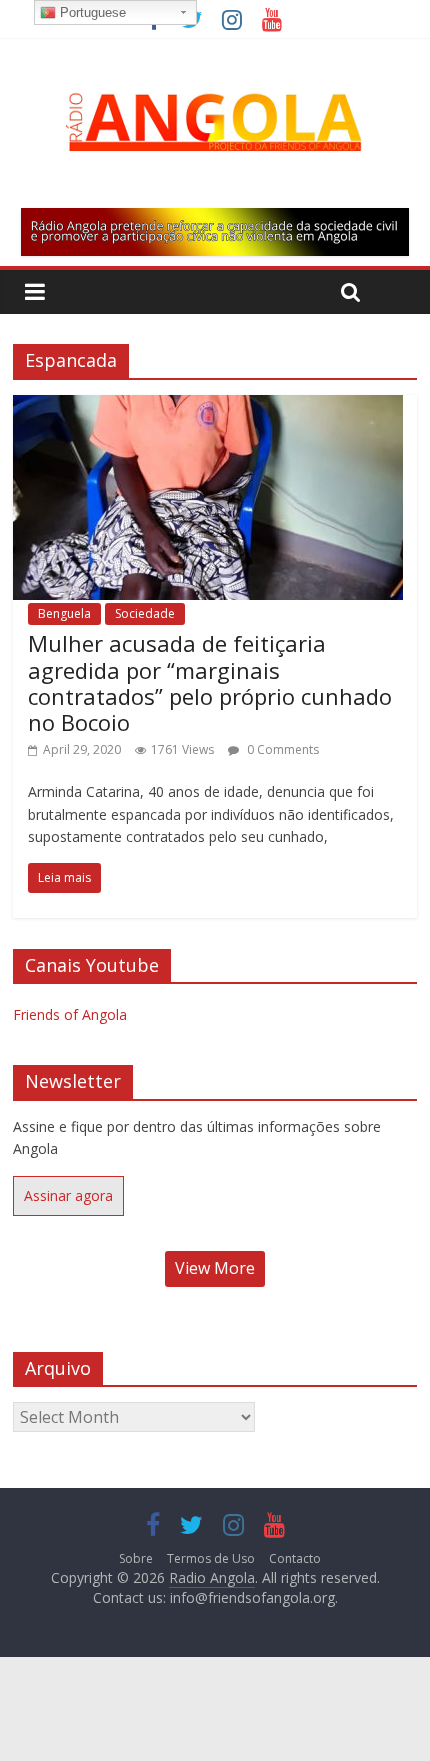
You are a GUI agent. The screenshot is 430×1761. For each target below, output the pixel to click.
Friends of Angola (70, 1014)
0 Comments (281, 749)
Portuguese (91, 12)
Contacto (295, 1558)
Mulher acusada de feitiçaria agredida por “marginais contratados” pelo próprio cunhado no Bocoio (210, 682)
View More (215, 1268)
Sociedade (145, 613)
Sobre (136, 1558)
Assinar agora (68, 1195)
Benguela (64, 613)
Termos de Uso (211, 1558)
